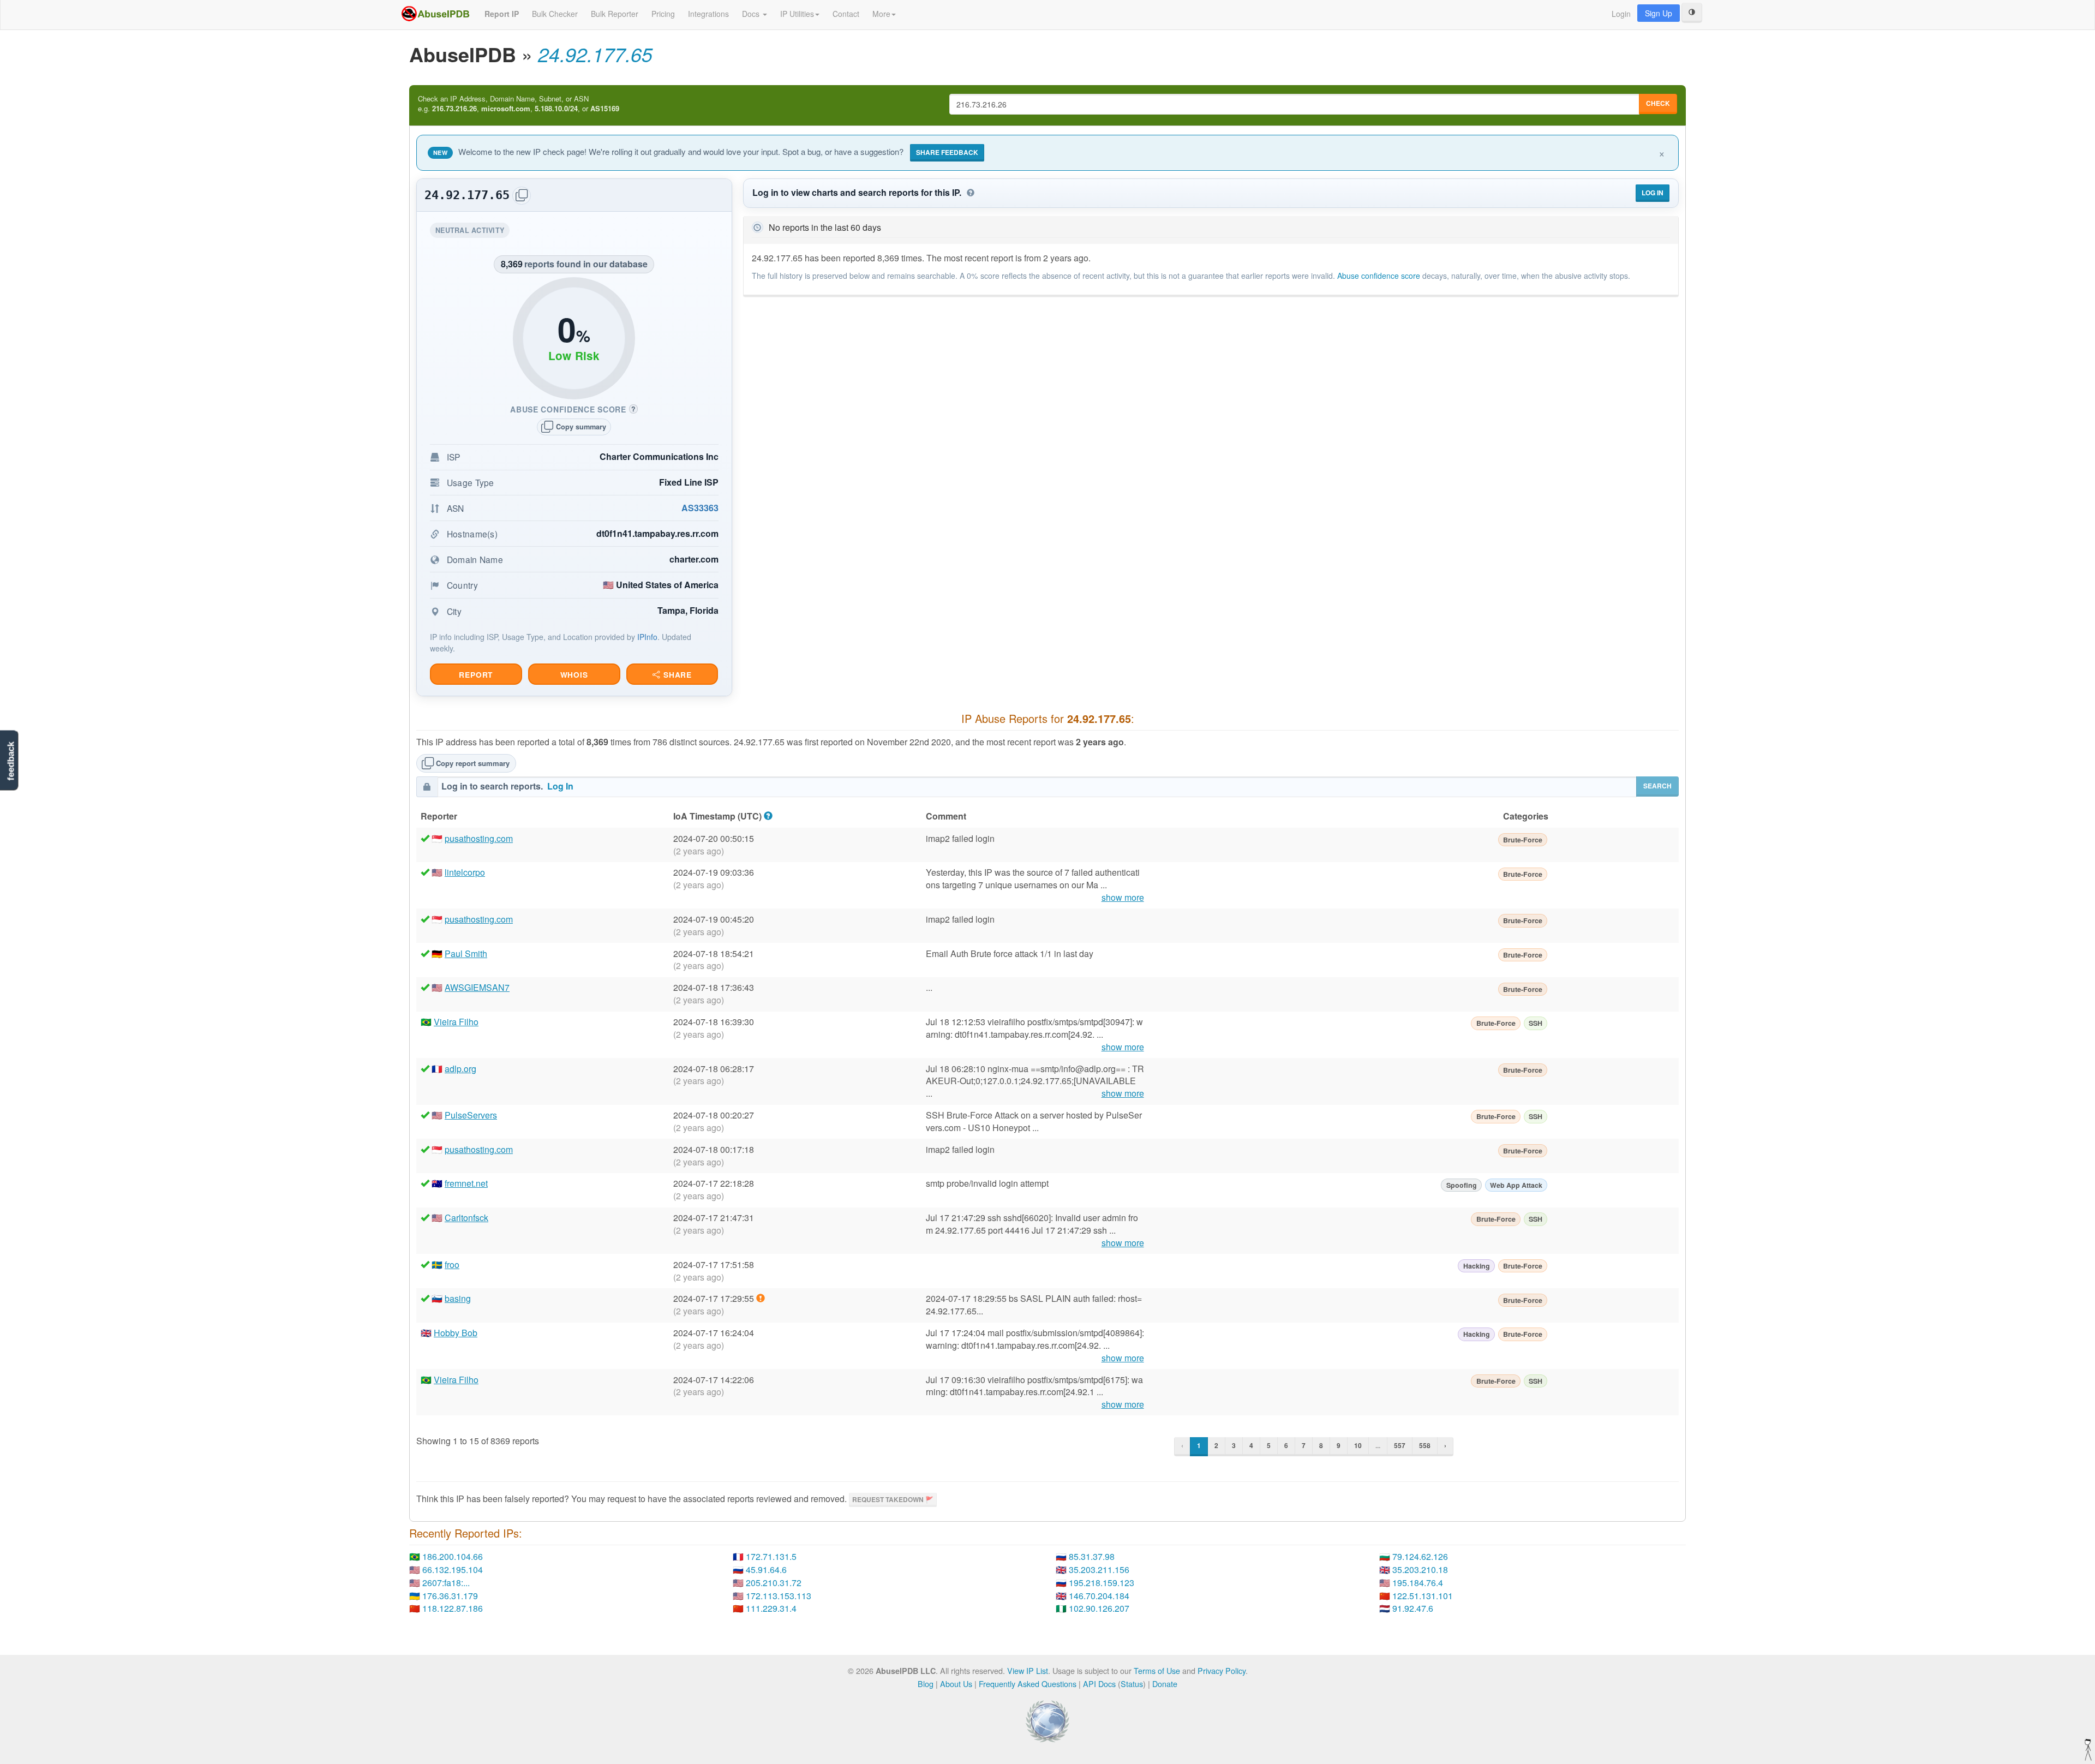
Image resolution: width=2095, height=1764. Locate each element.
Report (476, 675)
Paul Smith (466, 953)
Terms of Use (1157, 1670)
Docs (752, 14)
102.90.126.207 (1099, 1608)
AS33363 (700, 508)
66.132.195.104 (453, 1569)
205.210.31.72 (774, 1583)
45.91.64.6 (766, 1569)
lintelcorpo (465, 872)
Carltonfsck (466, 1218)
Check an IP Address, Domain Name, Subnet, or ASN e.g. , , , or (519, 104)
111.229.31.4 (771, 1608)
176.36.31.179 (450, 1596)
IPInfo (647, 637)
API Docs (1099, 1684)
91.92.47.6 (1413, 1608)
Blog (926, 1684)
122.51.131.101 (1423, 1596)
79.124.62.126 (1420, 1556)
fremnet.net (466, 1183)
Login (1621, 14)
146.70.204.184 (1099, 1596)
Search (1657, 786)
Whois (574, 675)
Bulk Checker (555, 14)
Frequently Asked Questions (1028, 1684)
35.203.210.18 (1420, 1569)
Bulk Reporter (615, 14)
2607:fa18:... (446, 1583)
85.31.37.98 (1092, 1556)
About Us (956, 1684)
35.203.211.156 (1099, 1569)
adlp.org (460, 1069)
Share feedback (947, 152)
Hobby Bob (456, 1333)
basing (458, 1298)
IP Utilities (797, 14)
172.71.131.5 (771, 1556)
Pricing (663, 14)
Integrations (708, 14)
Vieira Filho (456, 1022)
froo (452, 1264)
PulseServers (471, 1115)
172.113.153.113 (779, 1596)
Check (1658, 103)
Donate (1165, 1684)
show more (1123, 898)
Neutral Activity (472, 232)
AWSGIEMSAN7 (477, 987)
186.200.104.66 (453, 1556)
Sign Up (1659, 13)
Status (1132, 1684)
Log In (1653, 193)
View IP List (1028, 1670)
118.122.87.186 (453, 1608)
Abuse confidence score (1379, 276)
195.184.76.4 (1418, 1583)
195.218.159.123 (1102, 1583)
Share (676, 675)
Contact (846, 14)
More (881, 14)
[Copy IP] (522, 196)
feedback (11, 761)
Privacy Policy (1222, 1670)
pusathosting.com (479, 838)
